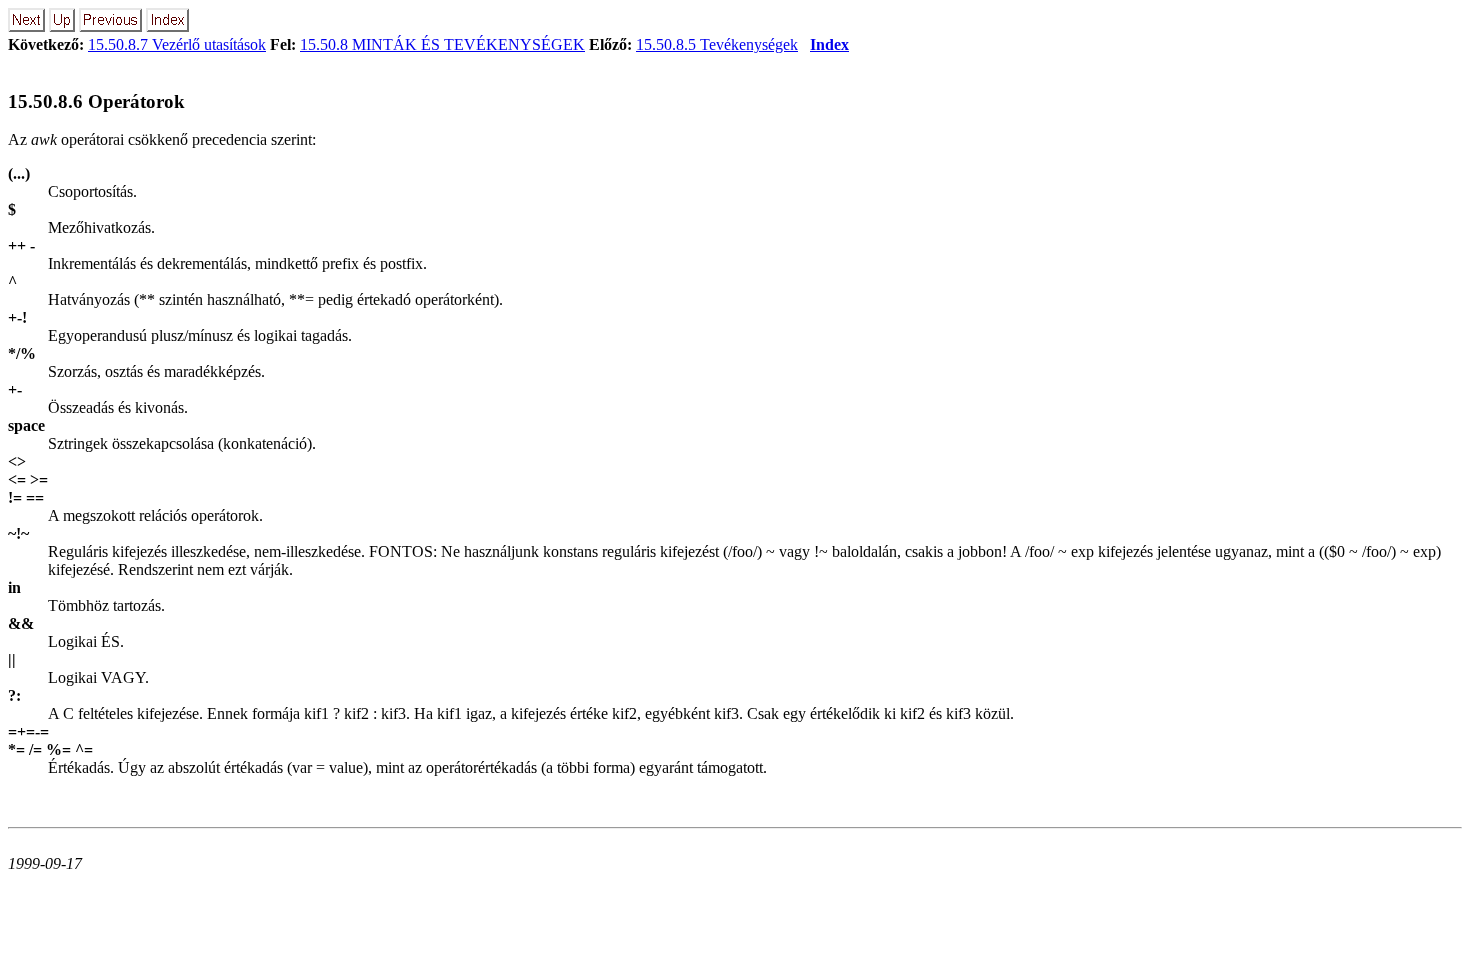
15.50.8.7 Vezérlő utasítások (177, 44)
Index (829, 44)
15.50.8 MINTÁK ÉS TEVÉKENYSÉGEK (442, 44)
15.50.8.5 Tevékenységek (717, 44)
